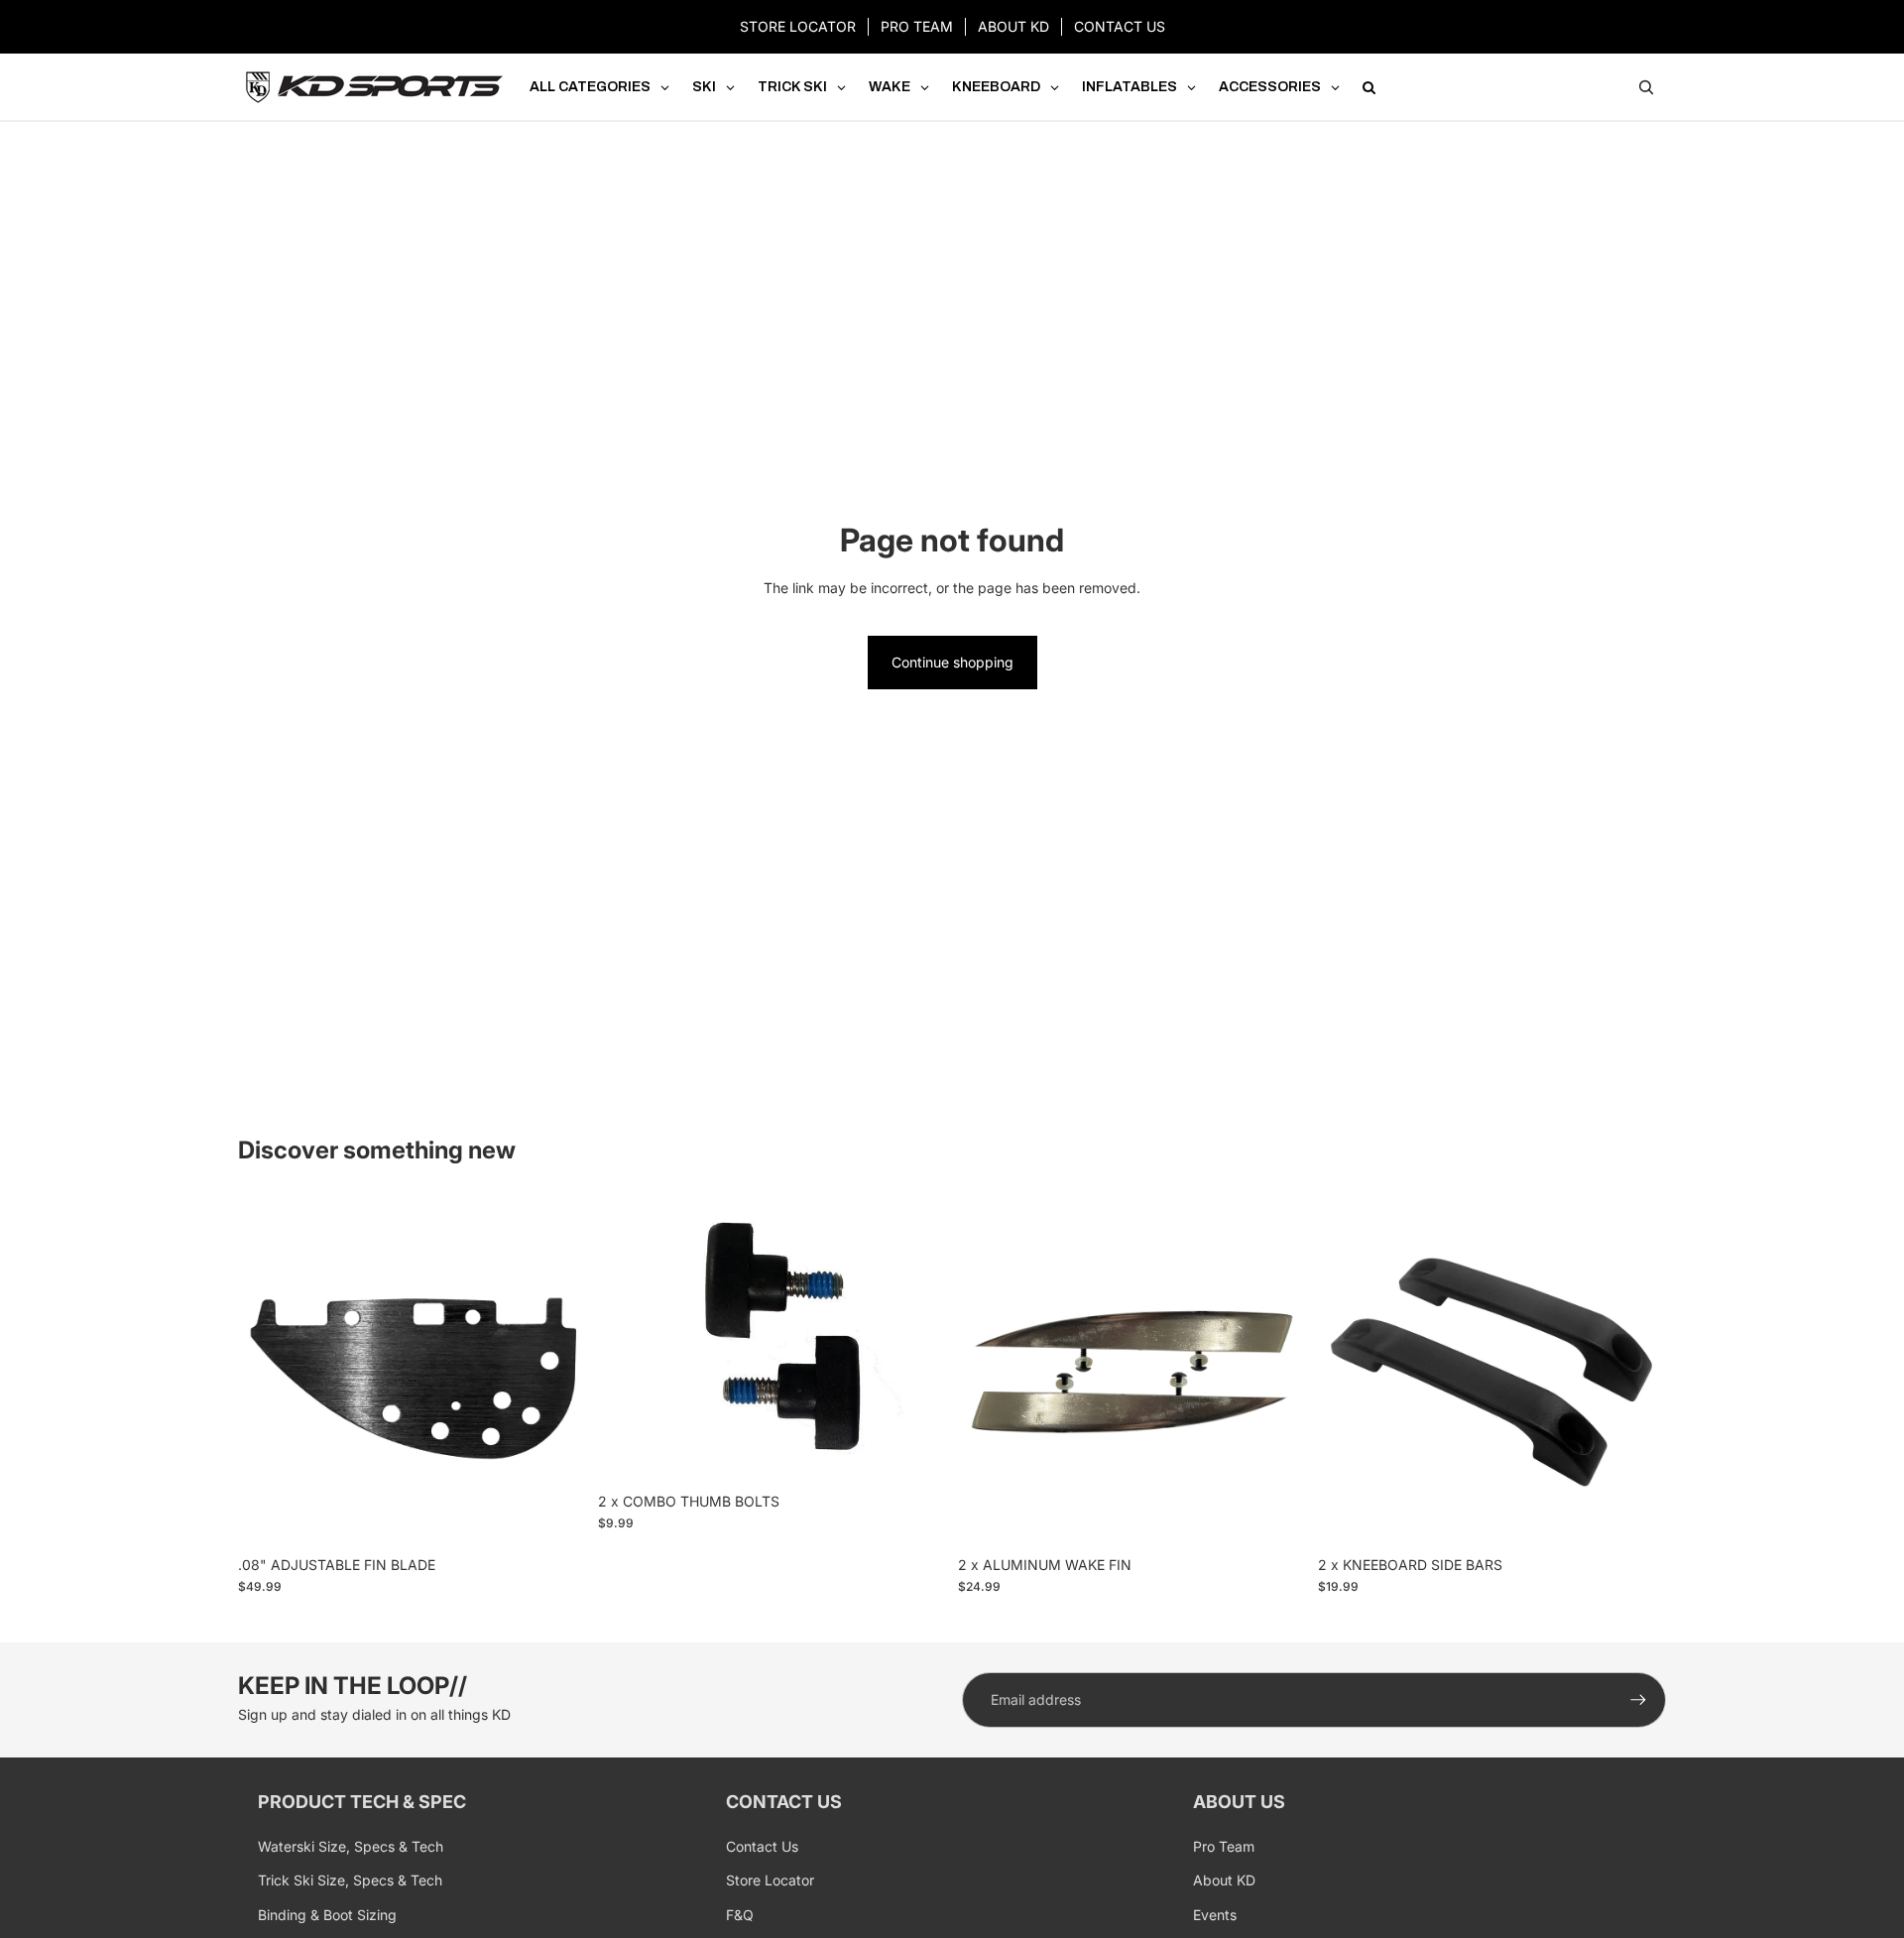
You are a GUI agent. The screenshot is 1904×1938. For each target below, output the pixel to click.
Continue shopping (952, 662)
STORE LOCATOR (798, 26)
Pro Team (1224, 1846)
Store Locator (770, 1880)
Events (1215, 1915)
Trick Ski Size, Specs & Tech (350, 1880)
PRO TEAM (917, 26)
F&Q (740, 1915)
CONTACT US (1120, 26)
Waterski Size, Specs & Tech (351, 1846)
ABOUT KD (1013, 26)
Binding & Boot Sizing (327, 1915)
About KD (1224, 1880)
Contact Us (762, 1846)
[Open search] (1646, 87)
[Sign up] (1638, 1700)
